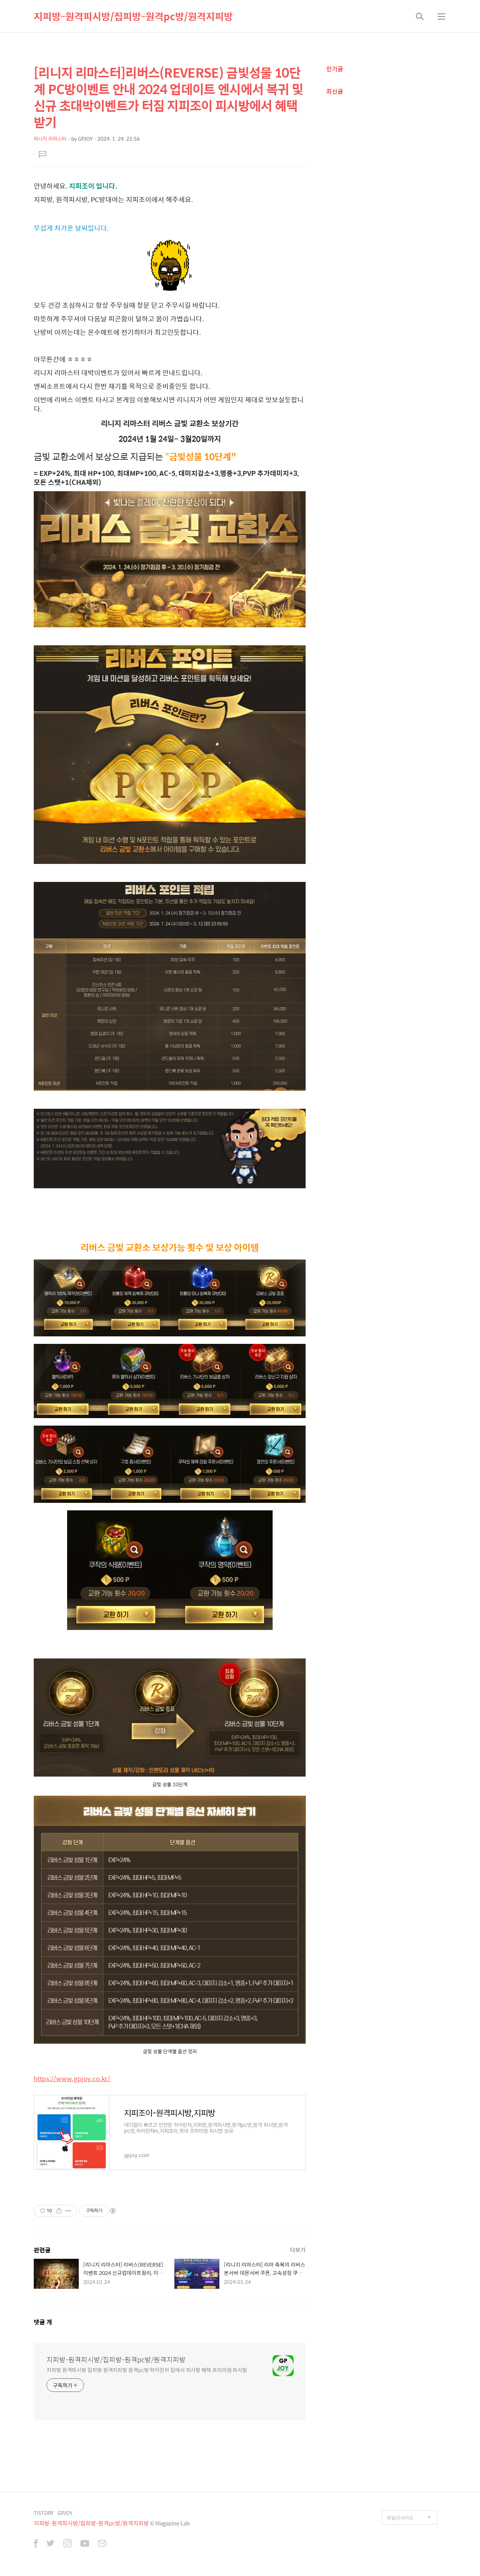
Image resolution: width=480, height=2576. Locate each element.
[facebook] (36, 2544)
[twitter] (51, 2544)
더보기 (298, 2250)
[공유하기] (59, 2211)
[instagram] (67, 2544)
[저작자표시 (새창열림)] (112, 2211)
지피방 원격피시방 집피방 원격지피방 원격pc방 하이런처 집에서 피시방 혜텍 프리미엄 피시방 (147, 2370)
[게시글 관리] (68, 2211)
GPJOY (65, 2513)
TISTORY (44, 2513)
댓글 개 (43, 2322)
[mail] (102, 2544)
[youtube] (85, 2544)
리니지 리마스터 (50, 139)
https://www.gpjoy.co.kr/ (72, 2078)
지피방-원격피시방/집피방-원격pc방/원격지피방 (133, 16)
